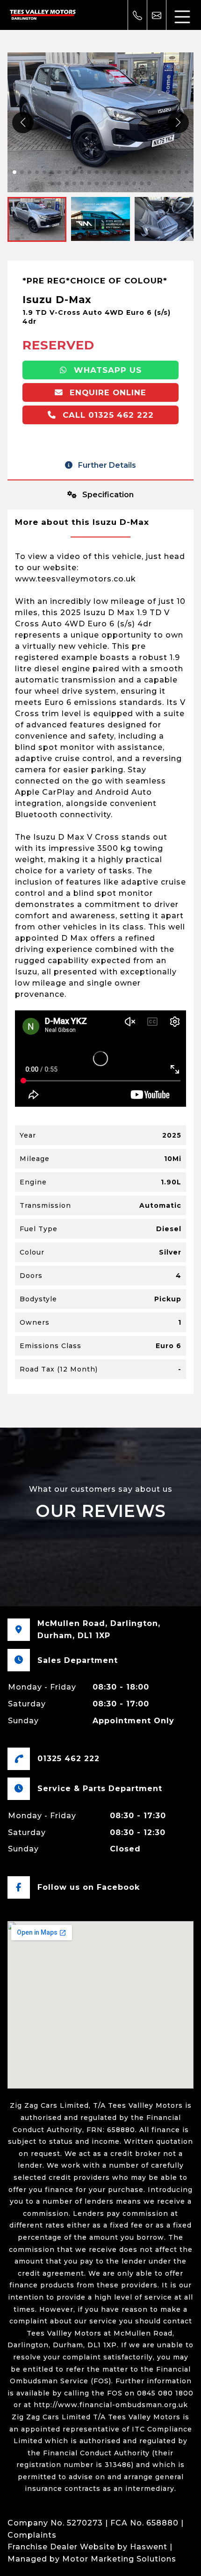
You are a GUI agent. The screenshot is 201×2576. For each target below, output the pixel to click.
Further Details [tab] (106, 465)
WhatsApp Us (106, 370)
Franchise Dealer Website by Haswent (87, 2547)
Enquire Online (107, 392)
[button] (178, 123)
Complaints (32, 2535)
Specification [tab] (107, 495)
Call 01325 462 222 (107, 415)
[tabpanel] (100, 952)
